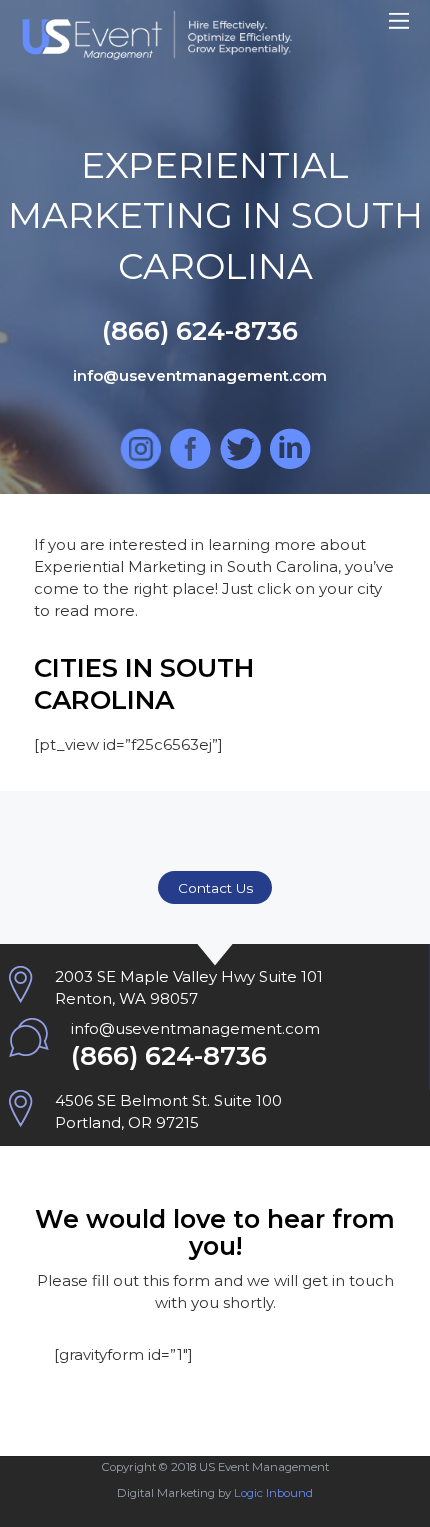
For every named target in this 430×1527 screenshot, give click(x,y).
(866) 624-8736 (169, 1056)
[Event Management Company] (157, 49)
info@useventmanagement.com (195, 1028)
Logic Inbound (273, 1493)
